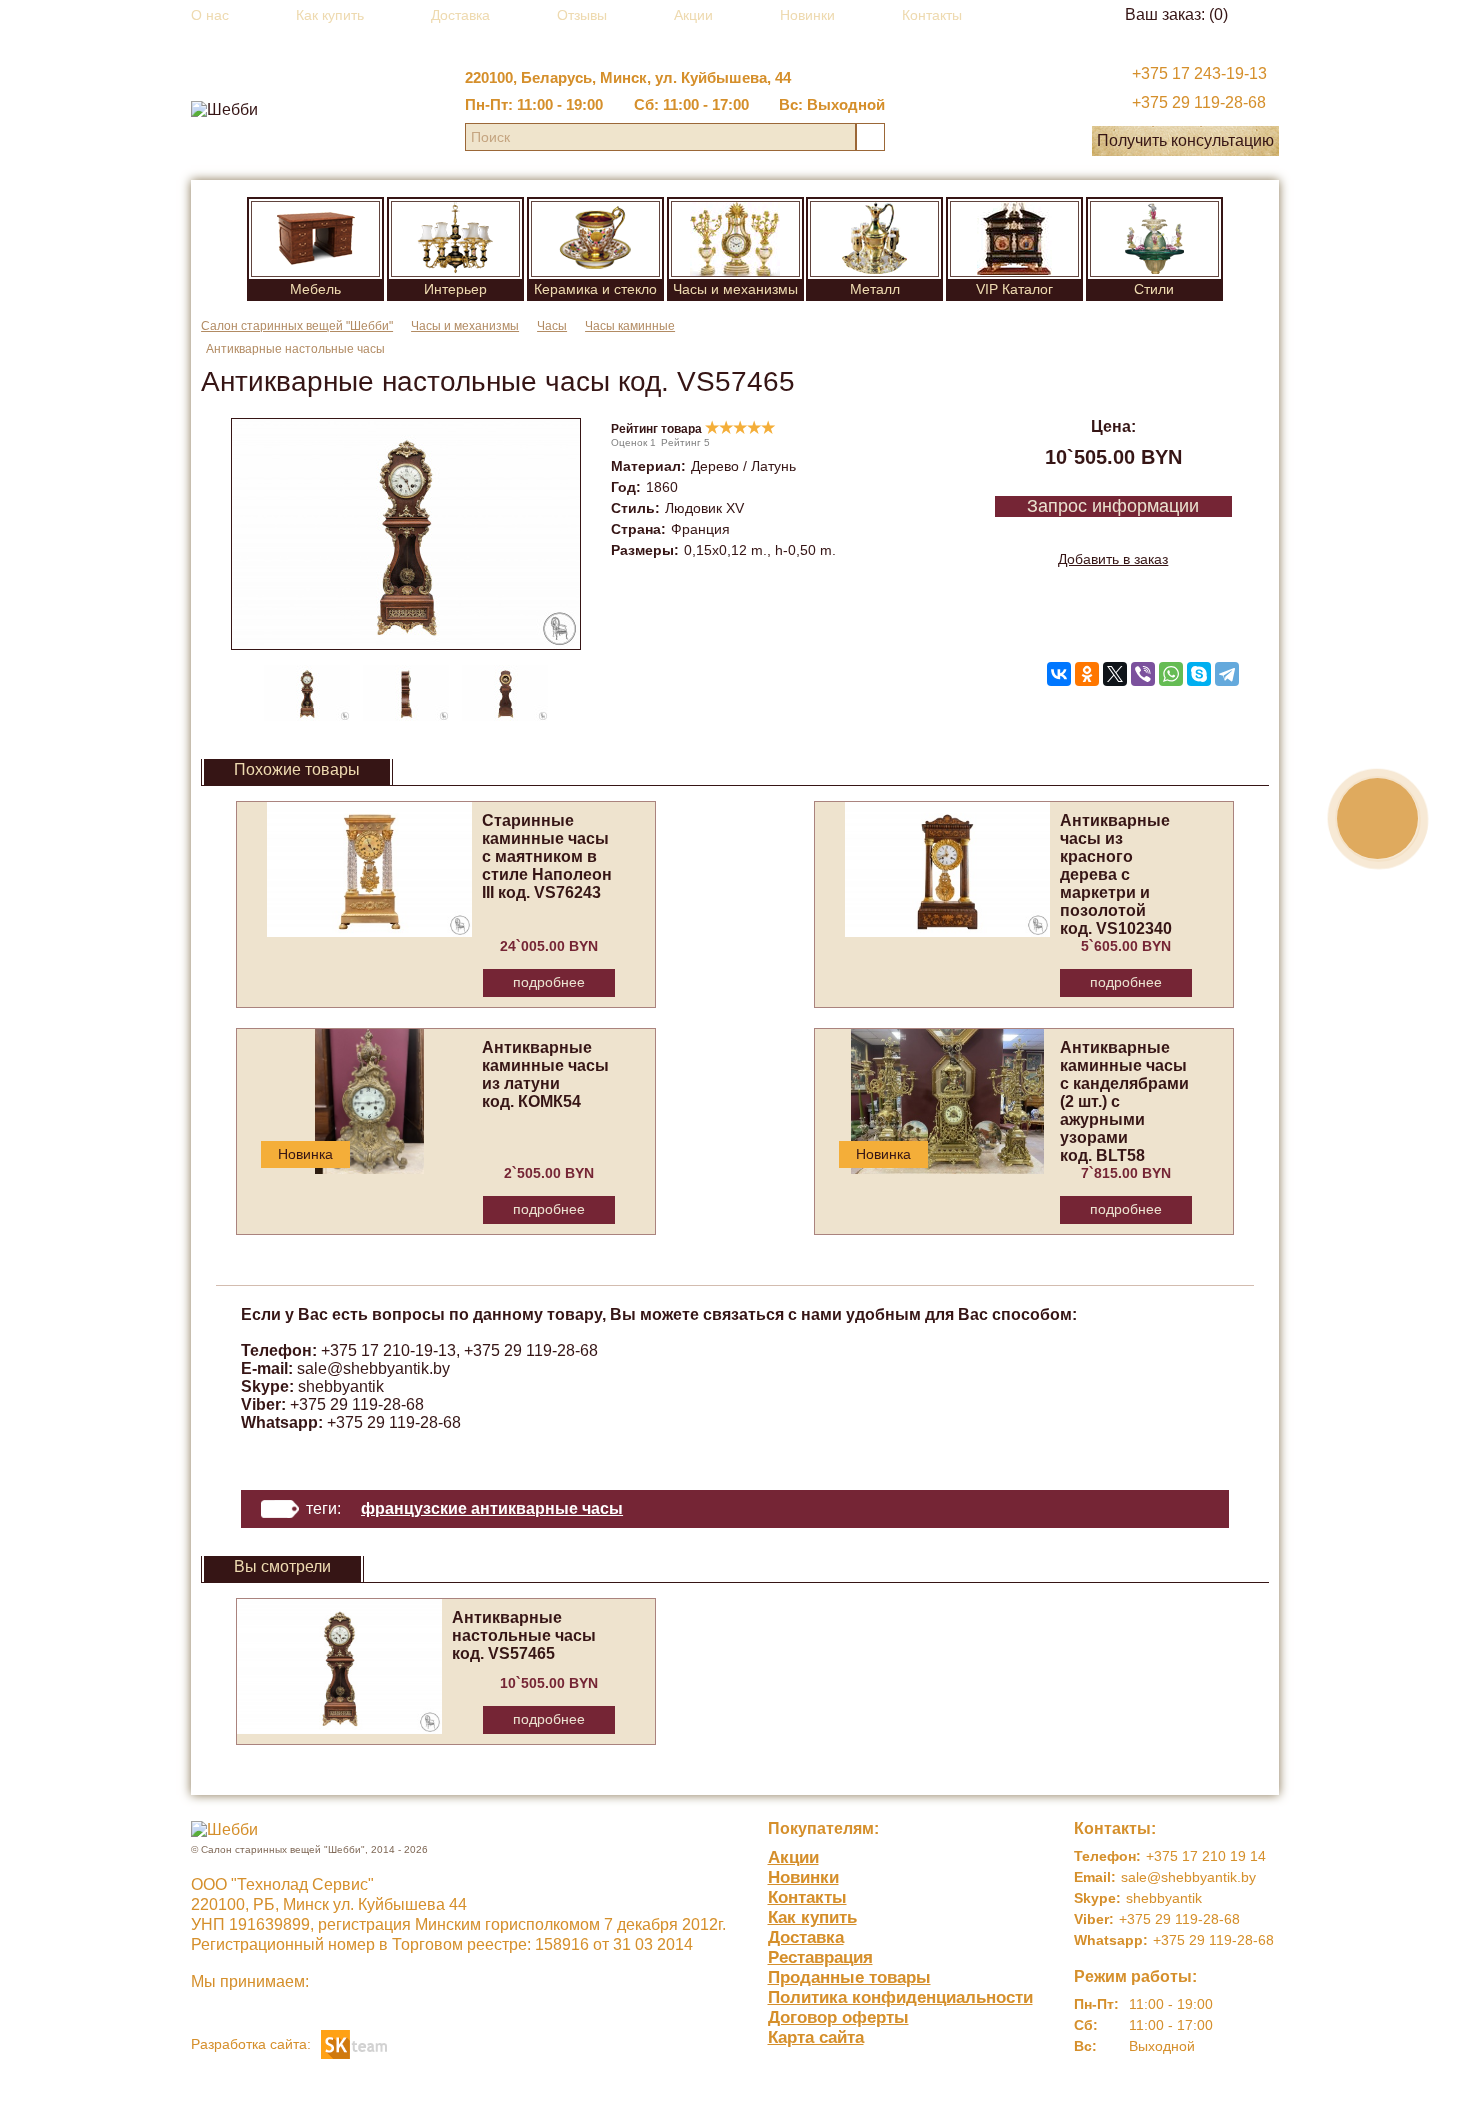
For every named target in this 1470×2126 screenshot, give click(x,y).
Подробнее (549, 982)
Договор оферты (838, 2017)
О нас (210, 15)
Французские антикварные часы (492, 1508)
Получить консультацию (1185, 140)
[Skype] (1199, 674)
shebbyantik (341, 1386)
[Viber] (1143, 674)
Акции (693, 15)
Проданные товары (849, 1977)
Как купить (330, 15)
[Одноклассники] (1087, 674)
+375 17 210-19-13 (388, 1350)
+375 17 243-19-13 (1199, 73)
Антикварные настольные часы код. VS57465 (524, 1635)
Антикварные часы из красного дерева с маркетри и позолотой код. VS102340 (1116, 874)
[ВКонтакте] (1059, 674)
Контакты (932, 15)
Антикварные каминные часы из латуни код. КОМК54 (545, 1074)
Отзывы (582, 15)
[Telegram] (1227, 674)
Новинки (807, 15)
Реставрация (820, 1957)
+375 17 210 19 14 (1206, 1856)
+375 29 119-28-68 (1199, 102)
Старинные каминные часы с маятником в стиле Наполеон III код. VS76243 (547, 856)
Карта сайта (816, 2037)
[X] (1115, 674)
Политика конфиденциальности (900, 1997)
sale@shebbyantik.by (373, 1368)
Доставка (460, 15)
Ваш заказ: (1176, 14)
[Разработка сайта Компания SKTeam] (354, 2042)
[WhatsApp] (1171, 674)
